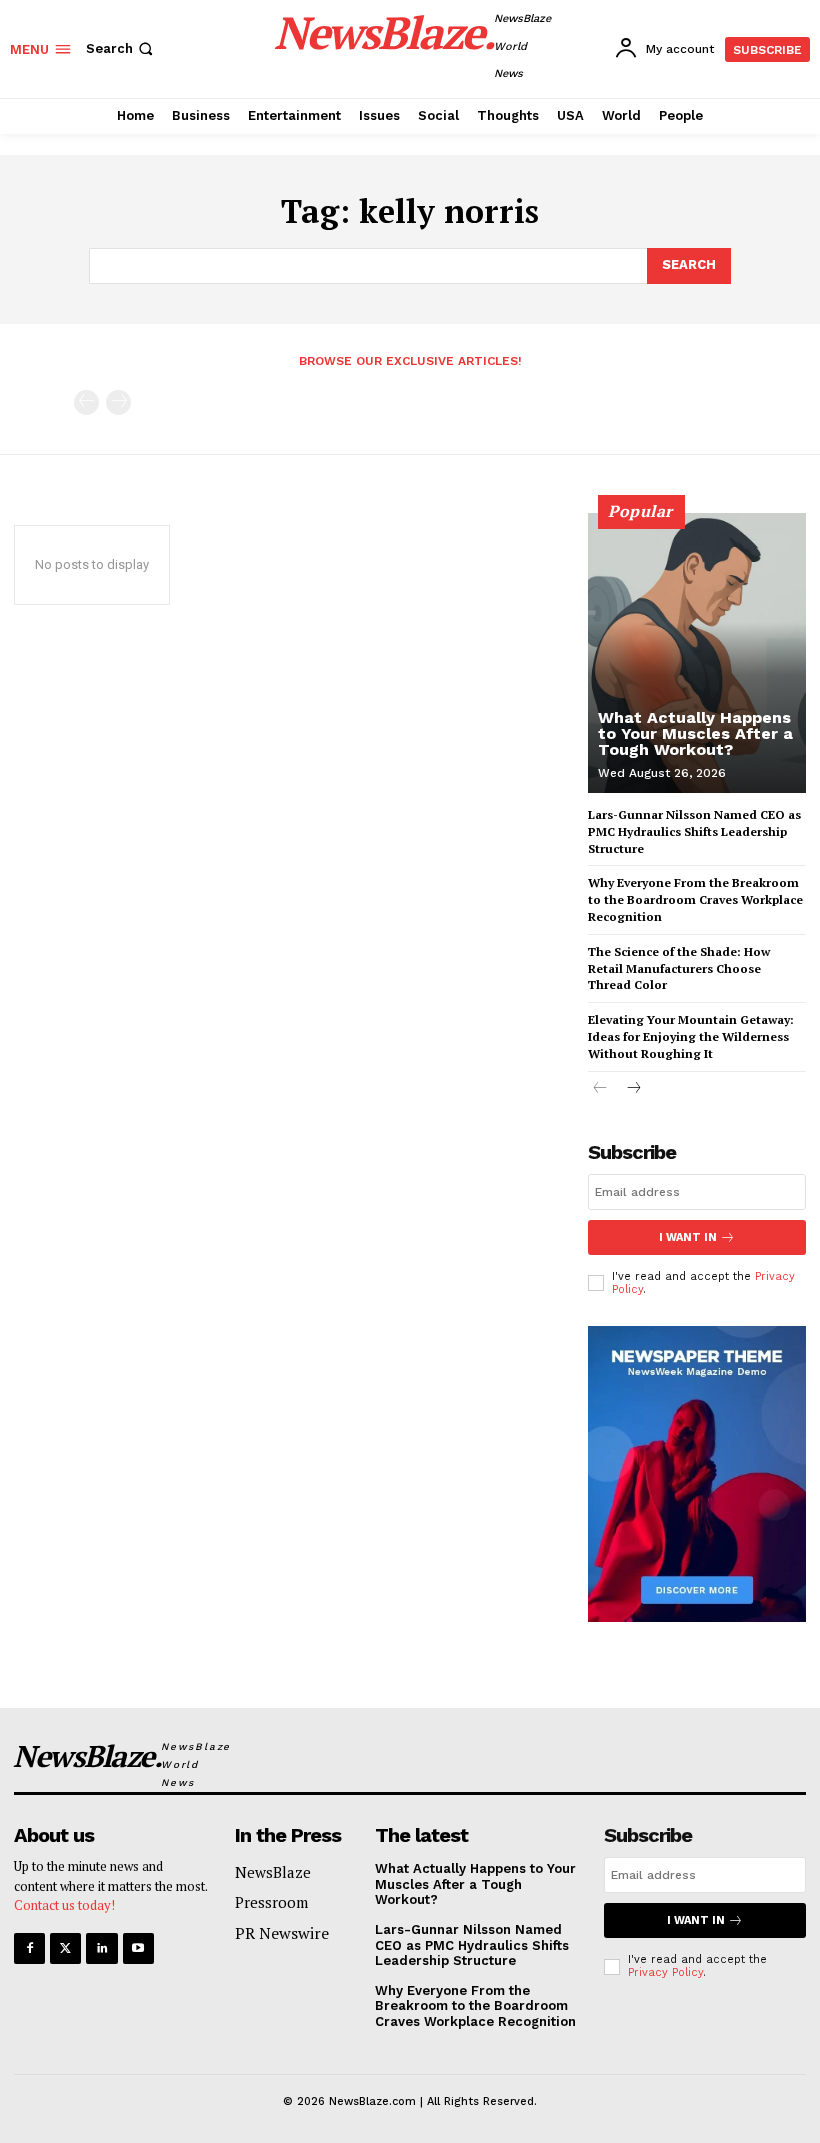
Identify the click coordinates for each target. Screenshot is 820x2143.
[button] (121, 48)
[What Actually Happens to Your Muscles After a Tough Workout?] (697, 653)
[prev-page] (86, 402)
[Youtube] (138, 1948)
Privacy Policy (665, 1972)
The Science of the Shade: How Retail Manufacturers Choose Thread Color (679, 968)
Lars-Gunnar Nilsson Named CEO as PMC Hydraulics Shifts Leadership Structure (694, 831)
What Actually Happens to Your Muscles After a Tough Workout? (695, 733)
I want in (688, 1237)
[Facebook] (29, 1948)
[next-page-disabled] (118, 402)
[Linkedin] (101, 1948)
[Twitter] (65, 1948)
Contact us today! (64, 1905)
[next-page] (632, 1089)
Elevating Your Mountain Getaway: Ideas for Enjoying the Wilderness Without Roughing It (691, 1036)
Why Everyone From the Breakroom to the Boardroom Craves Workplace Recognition (695, 899)
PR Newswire (282, 1933)
